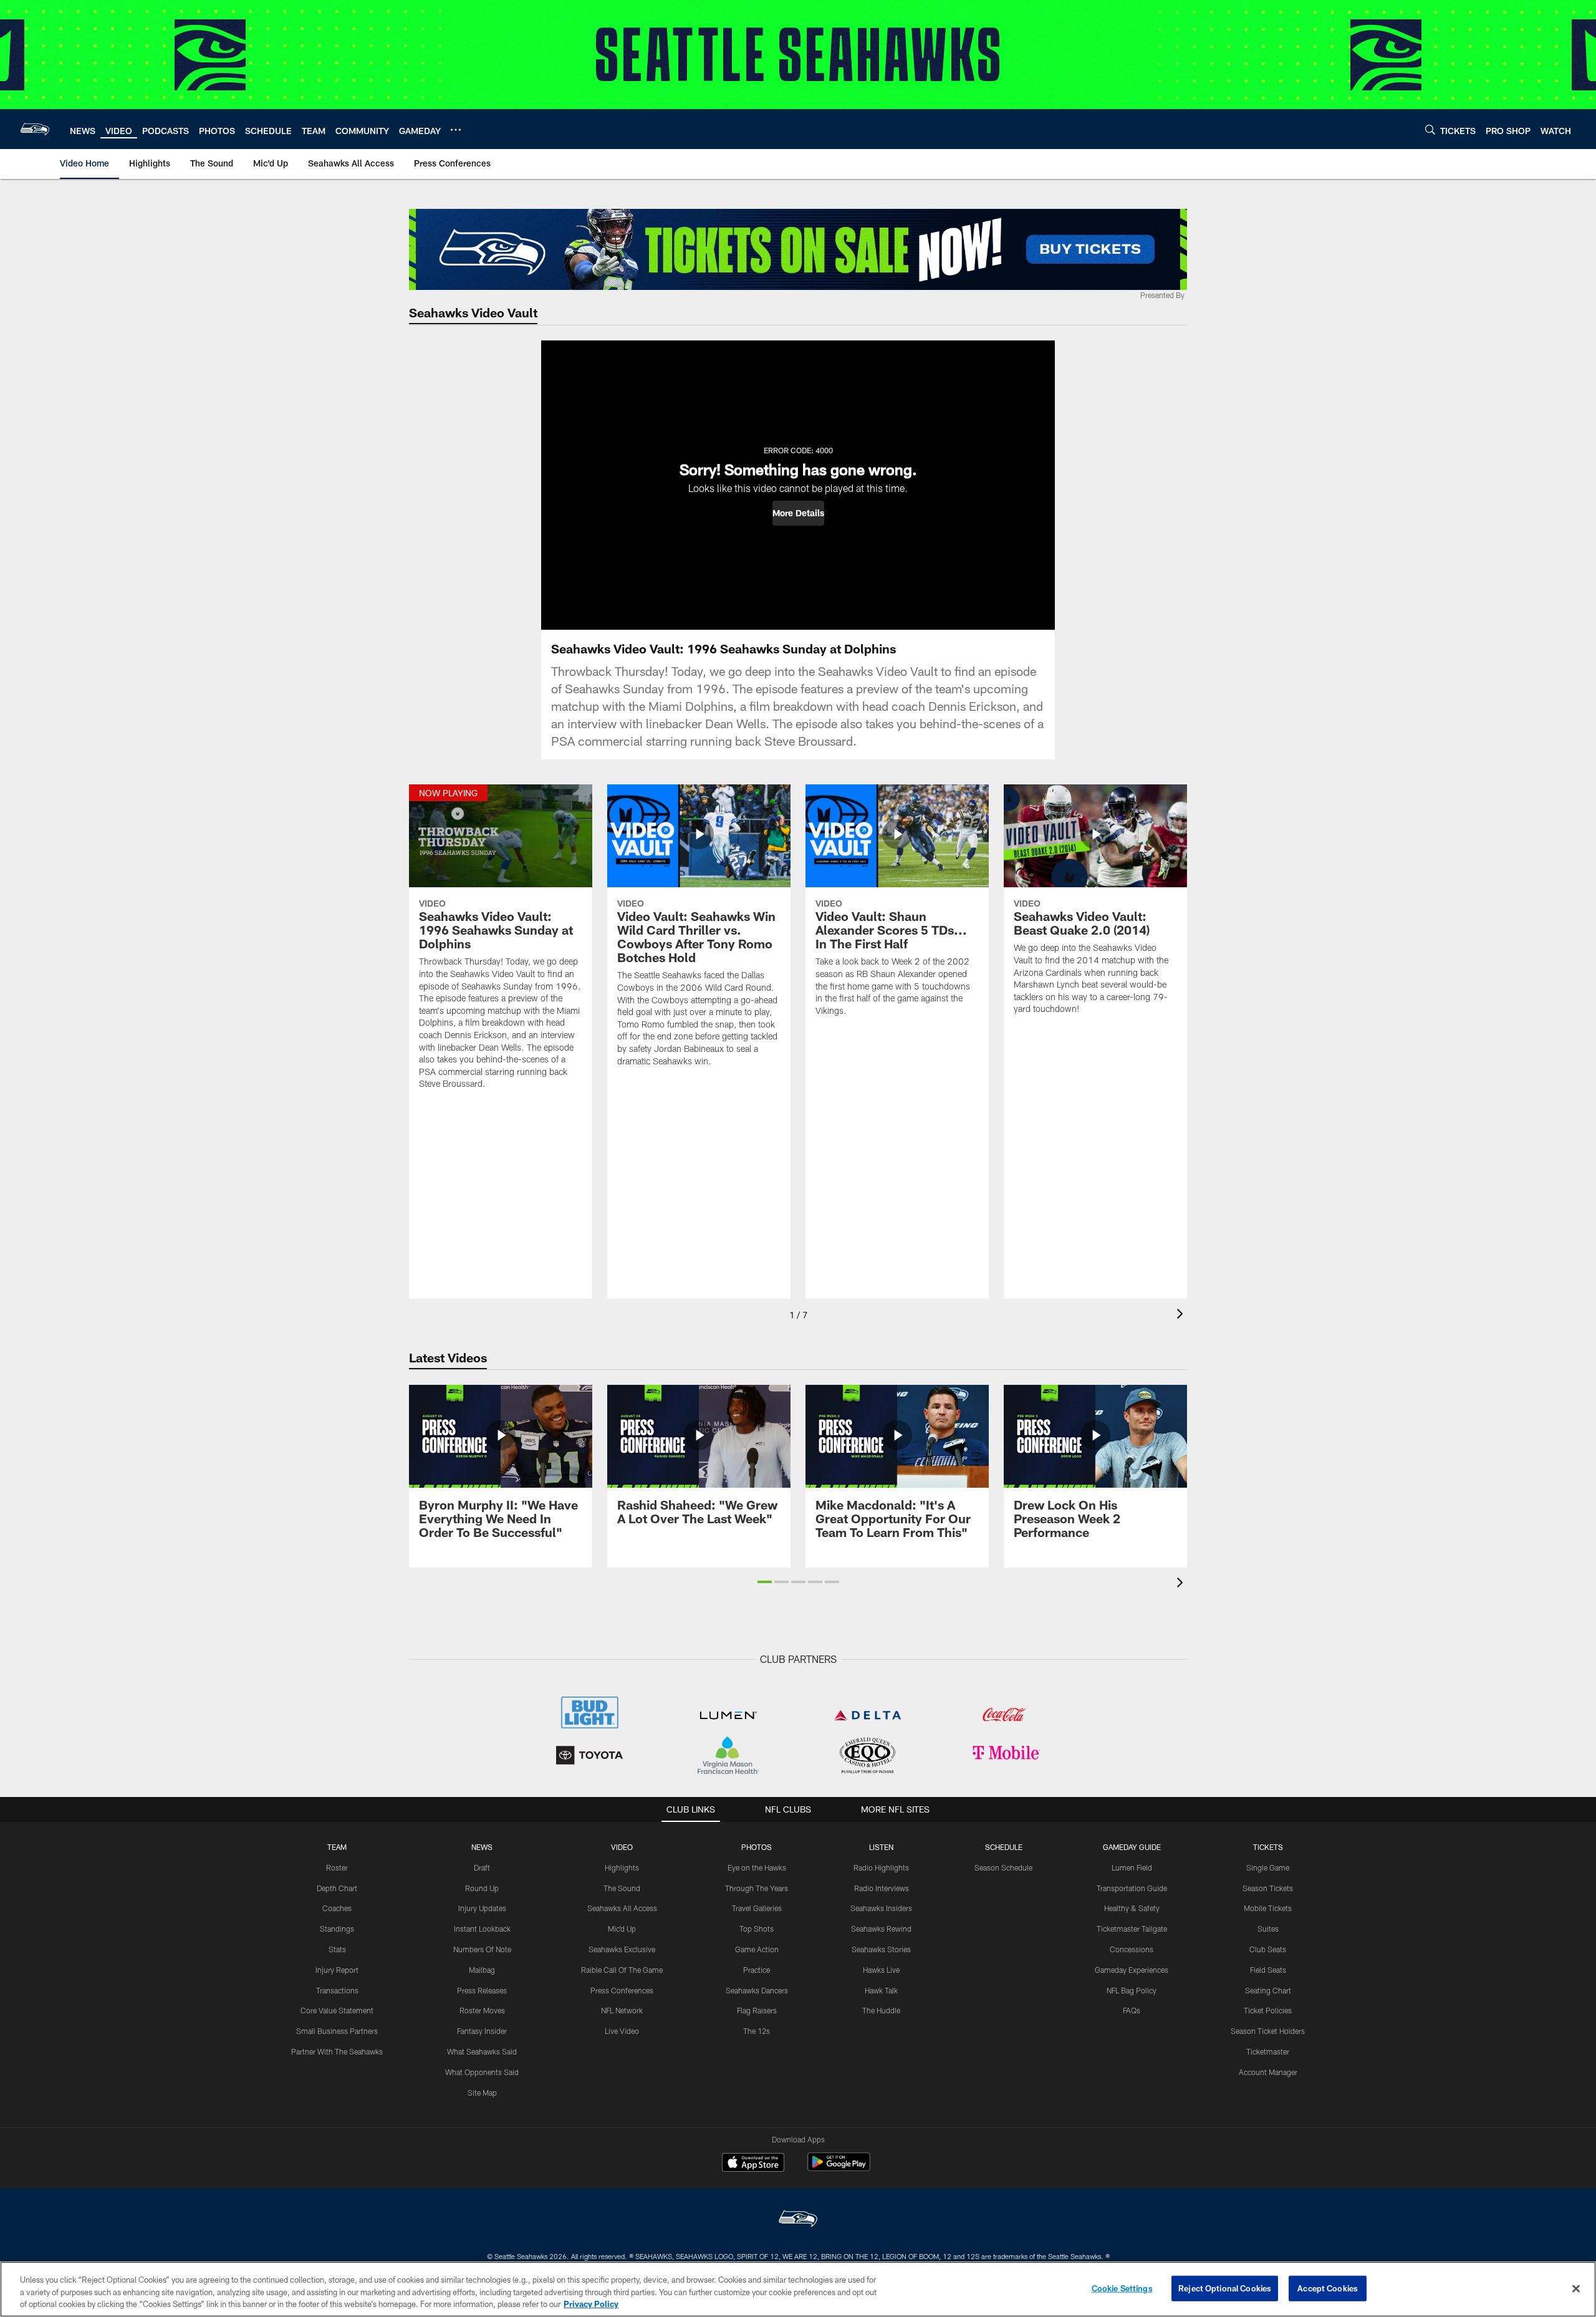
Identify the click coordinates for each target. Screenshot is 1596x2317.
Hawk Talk (881, 1990)
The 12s (757, 2031)
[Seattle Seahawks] (798, 2220)
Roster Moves (482, 2010)
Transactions (337, 1990)
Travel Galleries (757, 1908)
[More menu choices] (456, 130)
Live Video (622, 2031)
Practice (757, 1970)
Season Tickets (1268, 1888)
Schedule (1004, 1847)
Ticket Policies (1268, 2010)
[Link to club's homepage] (35, 129)
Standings (337, 1929)
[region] (798, 2289)
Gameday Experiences (1132, 1970)
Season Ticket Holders (1268, 2031)
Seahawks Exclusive (622, 1949)
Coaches (337, 1908)
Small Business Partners (337, 2031)
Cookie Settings (1122, 2288)
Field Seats (1268, 1970)
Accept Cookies (1328, 2288)
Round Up (482, 1888)
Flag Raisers (757, 2010)
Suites (1268, 1929)
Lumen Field (1132, 1867)
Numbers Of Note (482, 1949)
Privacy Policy (591, 2304)
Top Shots (757, 1929)
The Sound (622, 1888)
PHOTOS (757, 1847)
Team (337, 1847)
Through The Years (757, 1888)
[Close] (1576, 2288)
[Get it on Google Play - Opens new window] (839, 2168)
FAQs (1132, 2010)
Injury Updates (482, 1908)
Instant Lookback (482, 1929)
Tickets (1268, 1847)
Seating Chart (1268, 1990)
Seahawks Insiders (881, 1908)
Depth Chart (337, 1888)
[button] (798, 513)
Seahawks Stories (881, 1949)
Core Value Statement (337, 2010)
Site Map (482, 2093)
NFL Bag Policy (1132, 1990)
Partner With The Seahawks (337, 2051)
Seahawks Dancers (757, 1990)
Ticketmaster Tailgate (1132, 1929)
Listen (881, 1847)
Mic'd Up (622, 1929)
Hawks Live (881, 1970)
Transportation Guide (1132, 1888)
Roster (337, 1867)
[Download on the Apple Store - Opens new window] (753, 2164)
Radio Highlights (881, 1867)
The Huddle (881, 2010)
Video (622, 1847)
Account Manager (1268, 2072)
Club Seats (1268, 1949)
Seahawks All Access (622, 1908)
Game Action (757, 1949)
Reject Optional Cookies (1225, 2288)
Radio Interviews (882, 1888)
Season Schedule (1003, 1867)
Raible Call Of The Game (622, 1970)
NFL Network (622, 2010)
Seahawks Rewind (881, 1929)
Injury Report (337, 1970)
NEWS (482, 1847)
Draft (482, 1867)
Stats (337, 1949)
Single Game (1268, 1867)
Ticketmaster (1268, 2051)
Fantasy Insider (482, 2031)
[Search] (1430, 129)
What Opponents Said (482, 2072)
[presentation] (1182, 1315)
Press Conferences (622, 1990)
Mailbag (482, 1970)
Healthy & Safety (1132, 1908)
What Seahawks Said (482, 2051)
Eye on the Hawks (757, 1867)
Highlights (622, 1867)
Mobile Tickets (1268, 1908)
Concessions (1132, 1949)
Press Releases (482, 1990)
